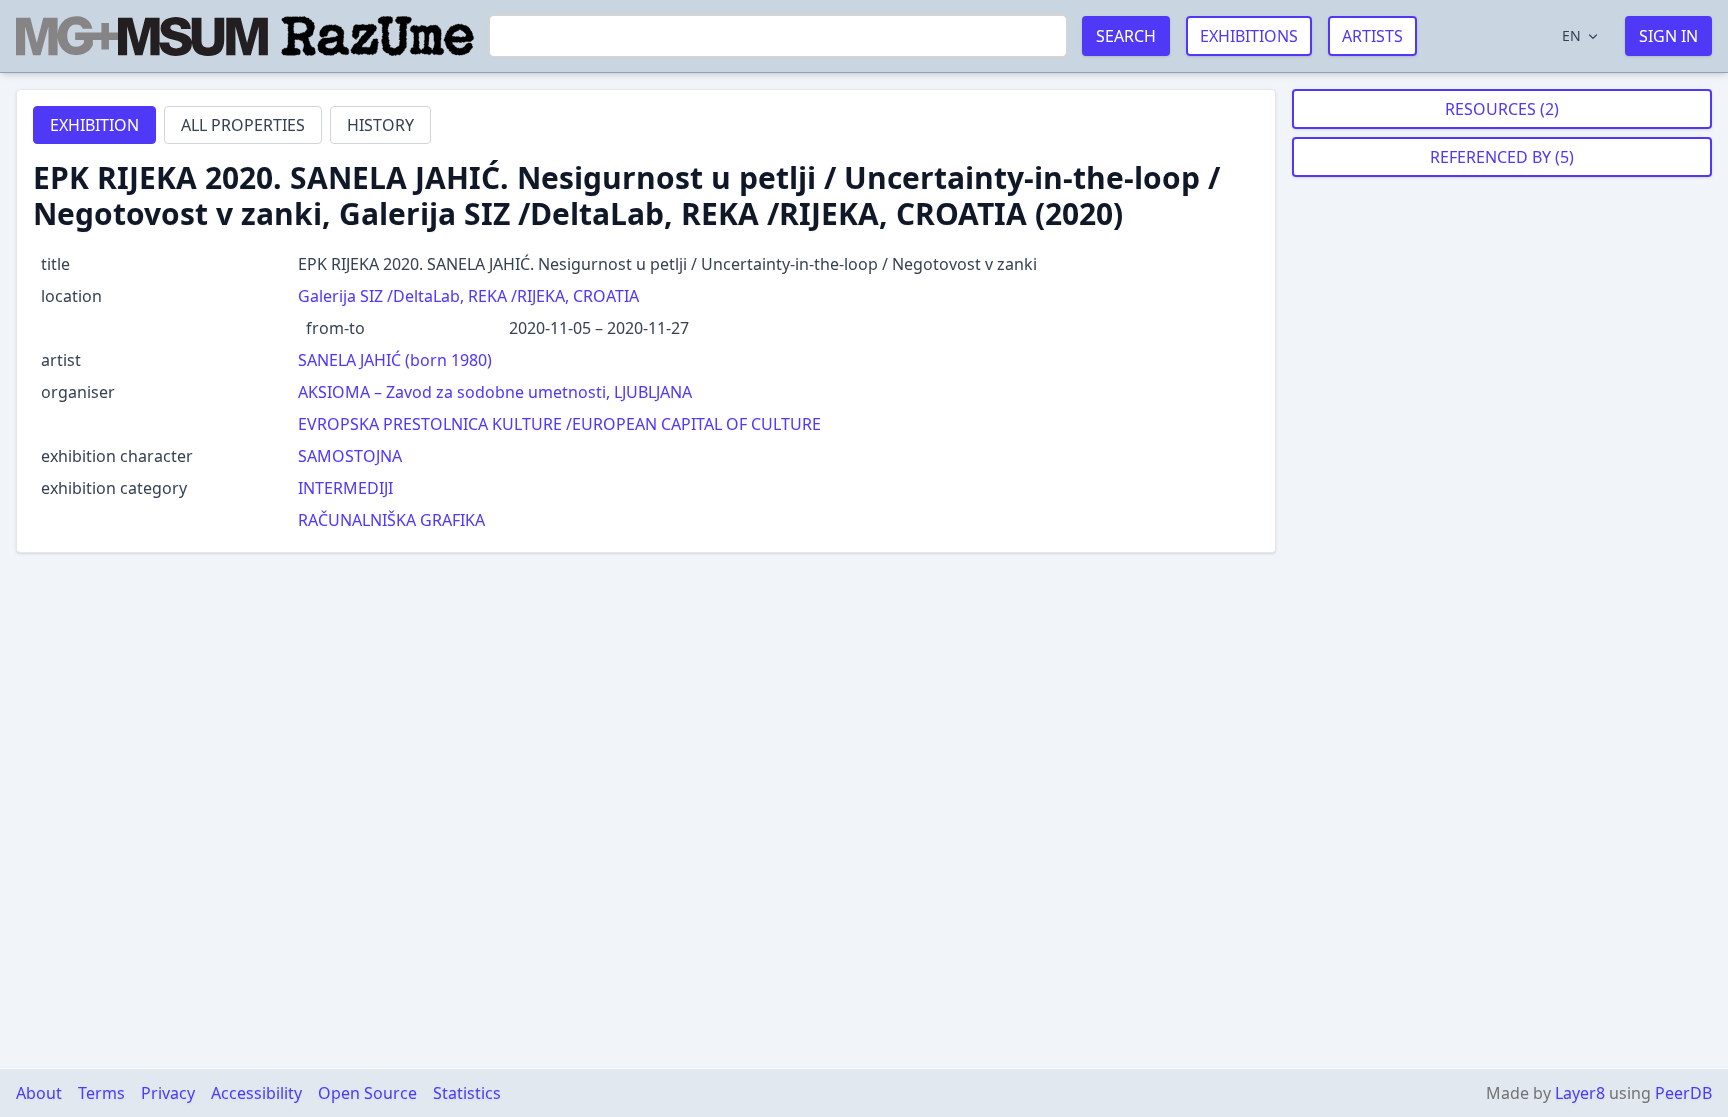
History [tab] (380, 125)
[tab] (94, 125)
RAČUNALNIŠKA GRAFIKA (391, 520)
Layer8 (1580, 1093)
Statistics (467, 1093)
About (39, 1093)
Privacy (168, 1093)
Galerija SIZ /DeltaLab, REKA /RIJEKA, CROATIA (468, 296)
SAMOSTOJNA (350, 456)
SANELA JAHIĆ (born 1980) (395, 360)
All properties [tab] (243, 125)
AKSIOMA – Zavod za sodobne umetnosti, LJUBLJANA (495, 392)
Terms (101, 1093)
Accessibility (256, 1093)
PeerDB (1683, 1093)
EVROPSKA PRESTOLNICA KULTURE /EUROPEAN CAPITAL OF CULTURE (559, 424)
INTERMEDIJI (345, 488)
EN (1571, 35)
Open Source (367, 1093)
